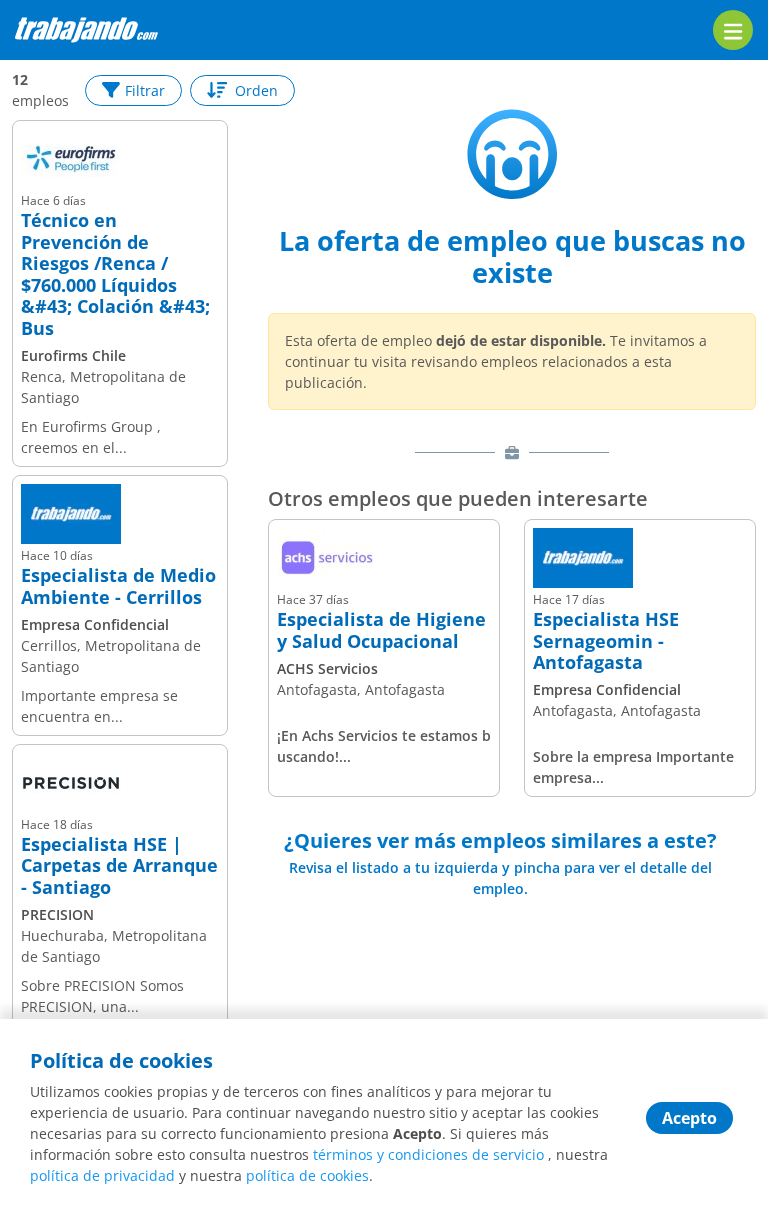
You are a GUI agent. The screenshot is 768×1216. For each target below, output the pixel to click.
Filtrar (145, 90)
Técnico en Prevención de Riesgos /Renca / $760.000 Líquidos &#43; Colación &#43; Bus (115, 275)
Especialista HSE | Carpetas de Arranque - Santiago (119, 866)
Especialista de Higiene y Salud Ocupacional (381, 630)
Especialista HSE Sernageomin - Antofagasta (606, 641)
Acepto (689, 1118)
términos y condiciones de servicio (428, 1154)
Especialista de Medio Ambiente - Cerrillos (118, 586)
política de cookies (307, 1175)
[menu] (733, 30)
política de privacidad (102, 1175)
